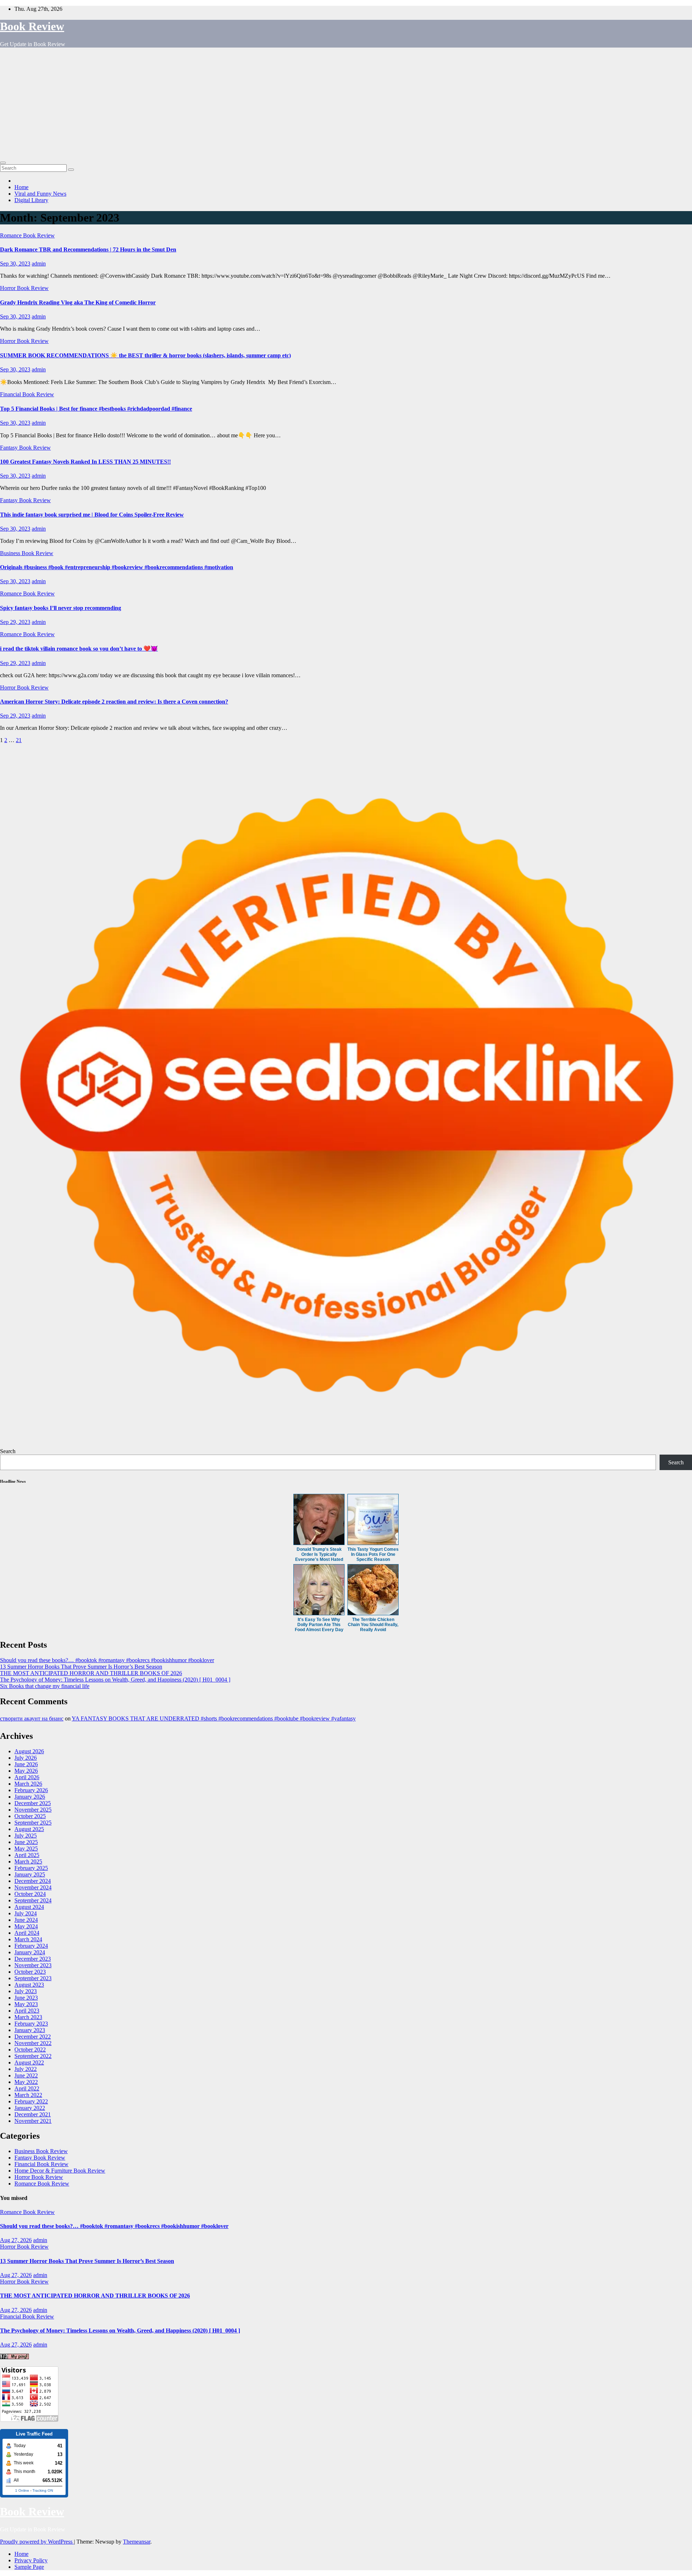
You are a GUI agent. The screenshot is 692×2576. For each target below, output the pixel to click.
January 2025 (30, 1874)
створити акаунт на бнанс (32, 1718)
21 (19, 740)
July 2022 (26, 2069)
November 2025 (33, 1810)
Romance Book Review (27, 235)
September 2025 (33, 1823)
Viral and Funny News (40, 194)
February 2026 (31, 1790)
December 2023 (33, 1959)
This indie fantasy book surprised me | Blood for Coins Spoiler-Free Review (92, 515)
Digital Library (31, 200)
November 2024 (33, 1887)
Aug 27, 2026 (16, 2240)
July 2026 (26, 1758)
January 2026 (30, 1797)
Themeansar (137, 2542)
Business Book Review (27, 553)
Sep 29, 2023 (15, 622)
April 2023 (27, 2011)
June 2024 (26, 1920)
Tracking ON (43, 2490)
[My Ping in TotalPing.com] (14, 2357)
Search (8, 1451)
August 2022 (29, 2062)
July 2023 (26, 1991)
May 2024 (26, 1926)
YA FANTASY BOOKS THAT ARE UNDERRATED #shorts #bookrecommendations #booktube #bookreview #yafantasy (214, 1718)
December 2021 (33, 2114)
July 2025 (26, 1836)
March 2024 (28, 1939)
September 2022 (33, 2056)
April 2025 (27, 1855)
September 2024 (33, 1900)
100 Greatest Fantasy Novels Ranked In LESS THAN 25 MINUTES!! (85, 462)
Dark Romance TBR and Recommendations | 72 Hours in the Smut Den (88, 249)
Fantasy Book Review (25, 448)
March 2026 (28, 1784)
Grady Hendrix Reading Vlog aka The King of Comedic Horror (78, 302)
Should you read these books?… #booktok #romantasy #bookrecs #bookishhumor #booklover (107, 1660)
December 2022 (33, 2037)
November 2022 (33, 2043)
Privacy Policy (31, 2560)
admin (39, 264)
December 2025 (33, 1803)
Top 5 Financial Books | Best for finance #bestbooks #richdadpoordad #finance (96, 409)
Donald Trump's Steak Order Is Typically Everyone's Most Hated (319, 1554)
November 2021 (33, 2121)
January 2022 (30, 2108)
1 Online (22, 2490)
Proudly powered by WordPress (37, 2542)
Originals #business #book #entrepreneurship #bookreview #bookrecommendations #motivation (117, 567)
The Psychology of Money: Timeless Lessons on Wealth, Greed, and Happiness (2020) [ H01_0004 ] (115, 1680)
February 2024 (31, 1946)
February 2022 (31, 2101)
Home (21, 187)
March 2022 (28, 2095)
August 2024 (29, 1907)
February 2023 (31, 2024)
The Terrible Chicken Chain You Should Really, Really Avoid (373, 1625)
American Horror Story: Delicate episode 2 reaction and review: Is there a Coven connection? (114, 702)
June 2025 (26, 1842)
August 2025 (29, 1829)
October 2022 (30, 2050)
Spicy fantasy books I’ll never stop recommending (61, 608)
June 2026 (26, 1764)
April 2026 (27, 1777)
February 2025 (31, 1868)
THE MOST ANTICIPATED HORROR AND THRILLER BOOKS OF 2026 (91, 1673)
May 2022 (26, 2082)
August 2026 (29, 1751)
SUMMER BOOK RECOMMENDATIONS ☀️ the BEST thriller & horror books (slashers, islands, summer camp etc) (145, 355)
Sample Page (29, 2567)
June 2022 (26, 2075)
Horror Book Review (24, 288)
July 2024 (26, 1913)
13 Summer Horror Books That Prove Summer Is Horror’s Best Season (81, 1667)
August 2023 (29, 1985)
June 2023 (26, 1998)
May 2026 (26, 1771)
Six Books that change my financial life (45, 1686)
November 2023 (33, 1965)
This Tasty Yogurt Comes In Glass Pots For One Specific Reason (373, 1554)
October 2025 (30, 1816)
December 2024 (33, 1881)
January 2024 (30, 1952)
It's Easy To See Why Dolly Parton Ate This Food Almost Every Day (319, 1625)
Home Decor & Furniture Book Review (60, 2171)
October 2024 (30, 1894)
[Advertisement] (346, 104)
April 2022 (27, 2088)
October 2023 (30, 1972)
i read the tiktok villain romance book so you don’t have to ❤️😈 (79, 649)
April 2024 (27, 1933)
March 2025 (28, 1861)
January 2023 (30, 2030)
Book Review (32, 26)
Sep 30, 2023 (15, 264)
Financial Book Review (27, 394)
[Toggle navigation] (3, 163)
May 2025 (26, 1849)
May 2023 (26, 2004)
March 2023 (28, 2017)
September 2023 (33, 1978)
